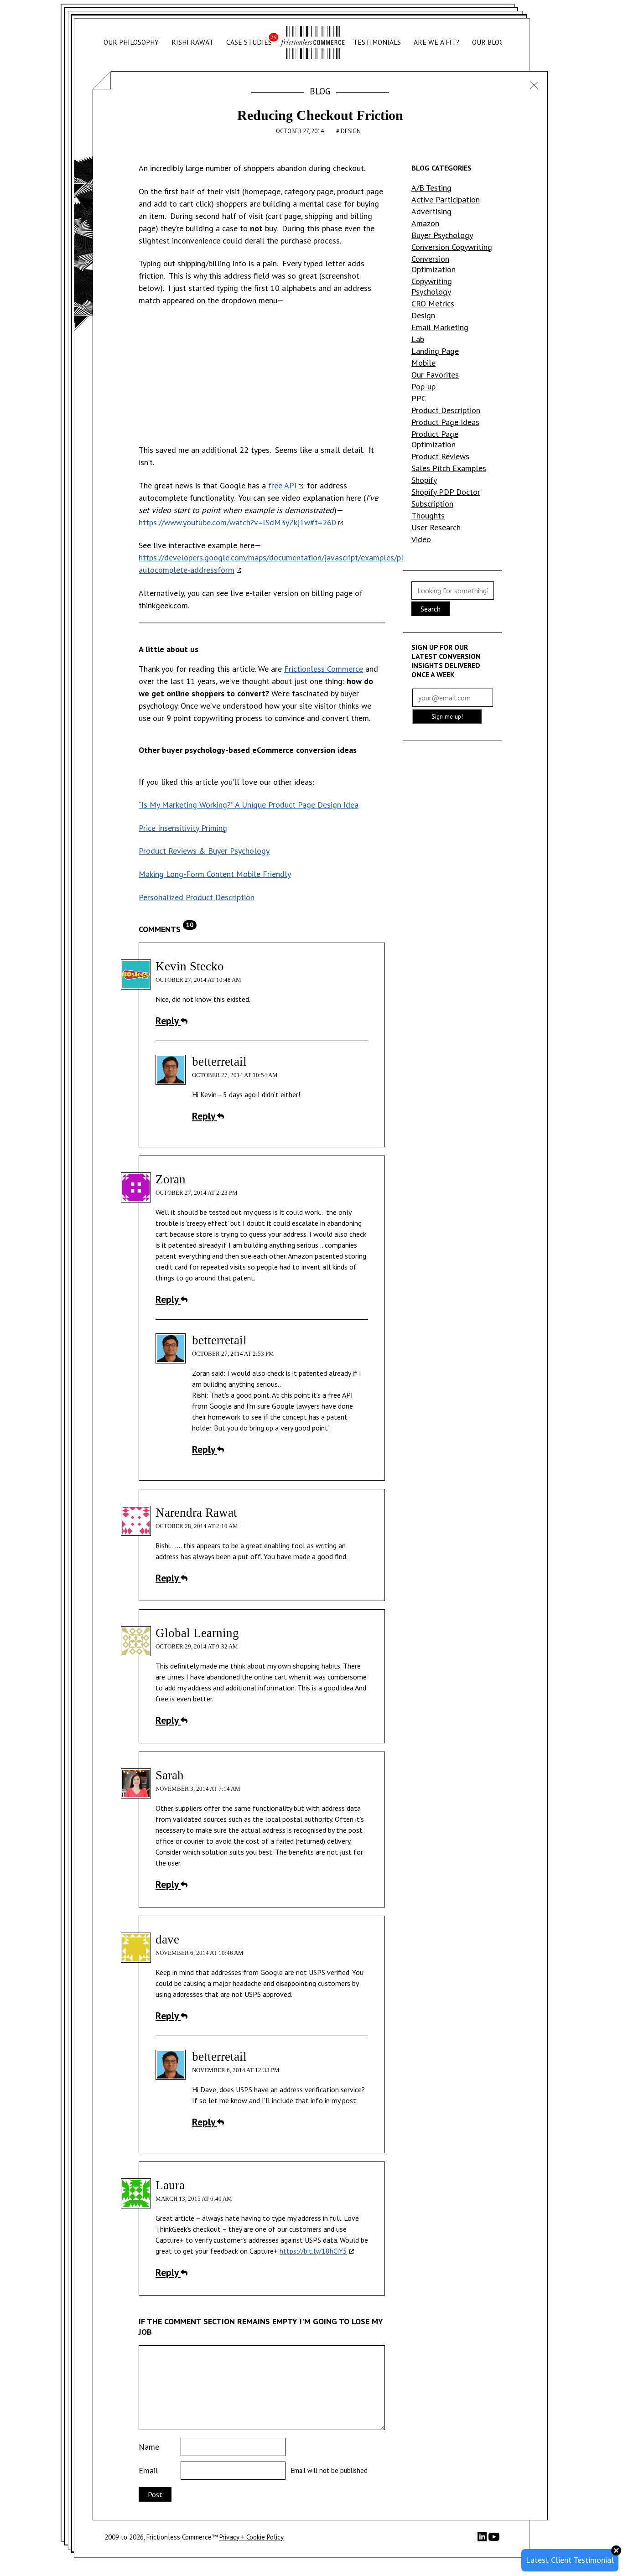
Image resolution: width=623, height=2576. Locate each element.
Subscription (432, 504)
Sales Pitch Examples (449, 468)
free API (282, 485)
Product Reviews (440, 456)
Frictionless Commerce (324, 669)
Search (431, 609)
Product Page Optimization (435, 439)
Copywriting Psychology (432, 286)
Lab (418, 339)
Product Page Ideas (445, 422)
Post (155, 2494)
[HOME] (312, 43)
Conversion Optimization (434, 264)
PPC (419, 398)
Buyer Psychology (442, 235)
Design (351, 131)
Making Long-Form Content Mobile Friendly (215, 874)
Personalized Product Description (197, 897)
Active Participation (446, 200)
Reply (168, 1021)
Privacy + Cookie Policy (252, 2537)
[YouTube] (494, 2540)
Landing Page (435, 351)
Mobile (423, 363)
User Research (436, 527)
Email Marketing (440, 327)
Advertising (431, 211)
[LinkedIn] (483, 2539)
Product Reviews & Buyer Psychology (204, 851)
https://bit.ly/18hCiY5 (313, 2251)
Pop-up (423, 386)
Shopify (424, 480)
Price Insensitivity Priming (183, 828)
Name (149, 2447)
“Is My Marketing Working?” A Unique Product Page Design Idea (249, 805)
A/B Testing (431, 188)
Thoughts (428, 516)
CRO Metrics (433, 303)
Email (148, 2470)
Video (421, 539)
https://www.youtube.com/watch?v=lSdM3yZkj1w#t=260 (237, 522)
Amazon (425, 223)
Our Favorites (435, 375)
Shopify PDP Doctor (446, 492)
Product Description (446, 410)
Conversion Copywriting (452, 247)
